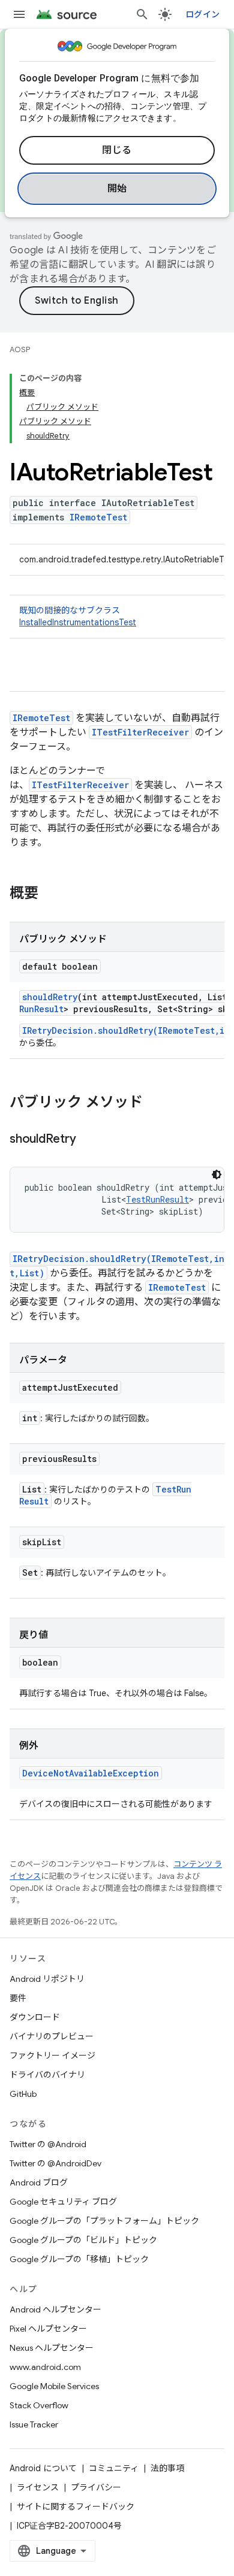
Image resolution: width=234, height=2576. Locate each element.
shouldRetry (50, 997)
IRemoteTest (98, 517)
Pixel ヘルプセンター (48, 2329)
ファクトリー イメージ (52, 2056)
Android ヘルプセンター (55, 2309)
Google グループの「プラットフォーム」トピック (104, 2221)
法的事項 (167, 2468)
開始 (117, 189)
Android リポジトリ (47, 1979)
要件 (18, 1998)
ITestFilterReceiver (140, 732)
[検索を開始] (142, 14)
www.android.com (45, 2367)
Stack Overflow (39, 2405)
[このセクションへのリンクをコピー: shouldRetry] (88, 1140)
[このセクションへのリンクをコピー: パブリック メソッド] (155, 1103)
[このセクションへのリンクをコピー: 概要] (50, 894)
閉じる (117, 150)
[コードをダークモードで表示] (217, 1175)
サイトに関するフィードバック (76, 2507)
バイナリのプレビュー (52, 2036)
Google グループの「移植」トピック (79, 2259)
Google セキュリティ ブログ (63, 2202)
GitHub (23, 2094)
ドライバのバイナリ (47, 2075)
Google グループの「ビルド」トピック (83, 2240)
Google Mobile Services (54, 2386)
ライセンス (38, 2487)
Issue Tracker (34, 2424)
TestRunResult (157, 1199)
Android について (43, 2468)
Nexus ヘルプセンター (52, 2348)
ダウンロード (35, 2017)
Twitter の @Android (48, 2144)
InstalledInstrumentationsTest (78, 622)
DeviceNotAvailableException (91, 1773)
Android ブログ (39, 2183)
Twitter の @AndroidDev (55, 2163)
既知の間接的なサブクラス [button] (78, 616)
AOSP (20, 349)
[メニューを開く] (19, 14)
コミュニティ (114, 2468)
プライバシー (96, 2487)
